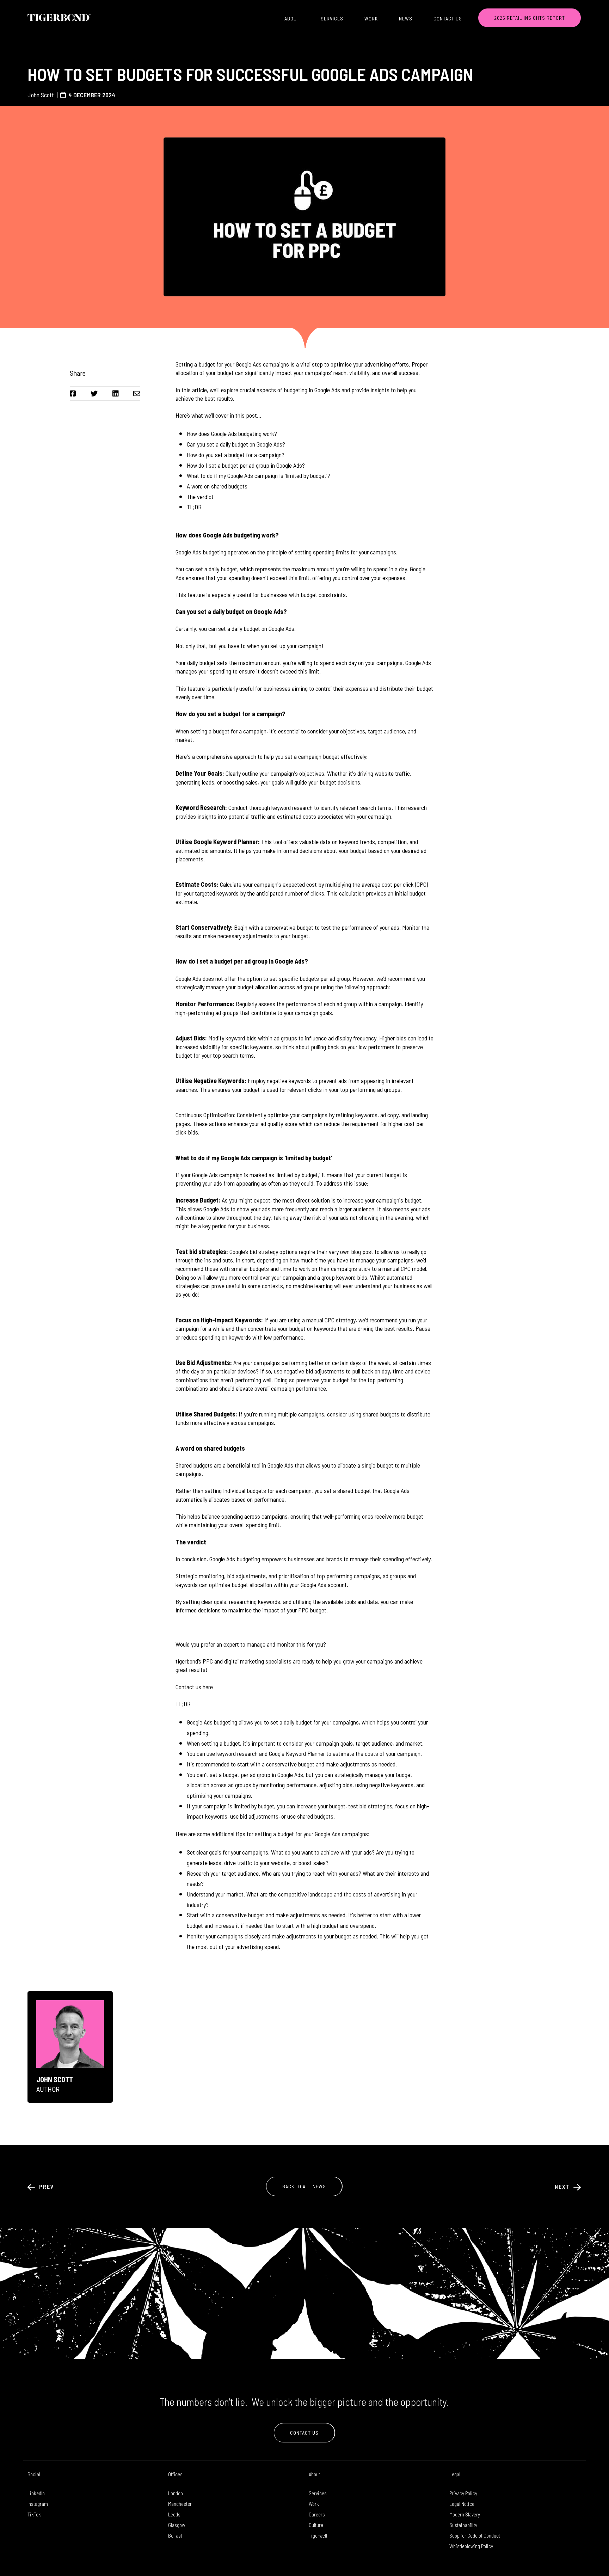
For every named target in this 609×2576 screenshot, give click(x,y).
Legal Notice (462, 2504)
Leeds (174, 2514)
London (176, 2493)
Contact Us (448, 19)
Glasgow (177, 2525)
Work (371, 19)
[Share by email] (137, 393)
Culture (316, 2525)
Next (563, 2186)
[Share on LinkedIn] (116, 393)
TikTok (34, 2514)
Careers (317, 2514)
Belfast (175, 2535)
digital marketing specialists (259, 1661)
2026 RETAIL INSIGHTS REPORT (530, 18)
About (292, 19)
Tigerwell (318, 2535)
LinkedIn (36, 2493)
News (406, 19)
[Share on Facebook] (73, 393)
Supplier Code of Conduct (475, 2535)
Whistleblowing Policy (471, 2546)
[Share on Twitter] (94, 393)
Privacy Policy (463, 2493)
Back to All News (304, 2186)
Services (332, 19)
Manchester (180, 2504)
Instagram (38, 2504)
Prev (46, 2186)
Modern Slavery (465, 2514)
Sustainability (463, 2525)
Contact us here (194, 1687)
